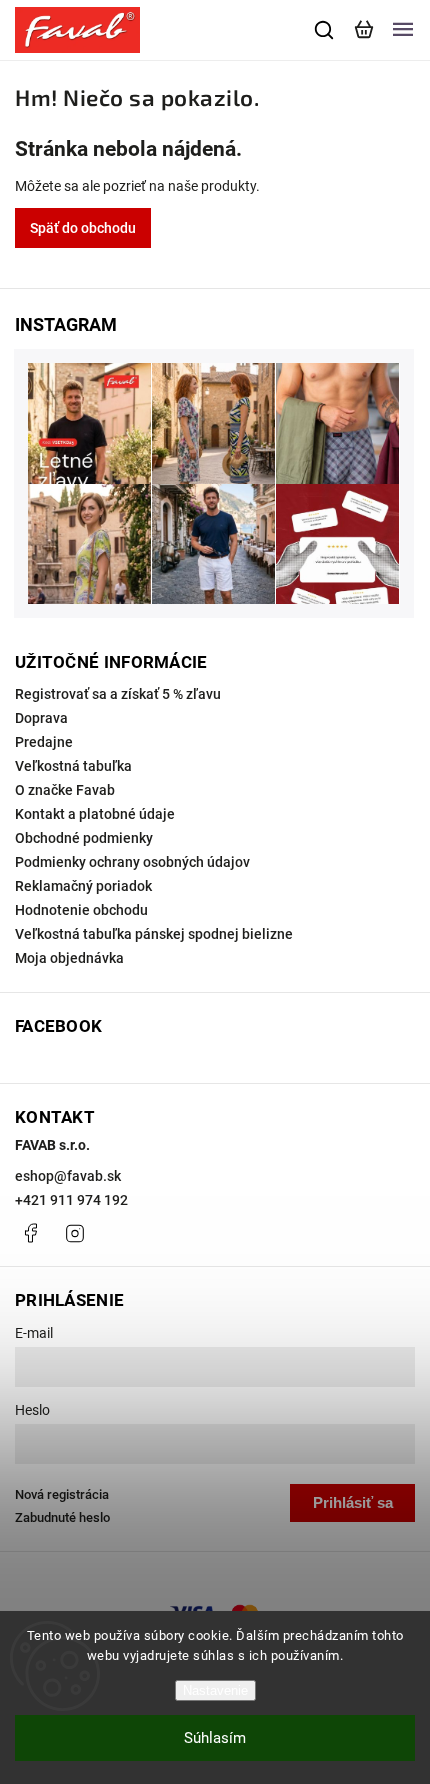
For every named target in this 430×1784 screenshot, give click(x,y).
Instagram (75, 1233)
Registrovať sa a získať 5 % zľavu (118, 694)
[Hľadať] (325, 30)
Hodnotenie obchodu (81, 910)
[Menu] (403, 30)
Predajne (44, 742)
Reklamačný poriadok (83, 886)
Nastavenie (215, 1690)
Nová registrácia (62, 1494)
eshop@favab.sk (68, 1176)
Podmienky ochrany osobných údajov (132, 862)
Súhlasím (215, 1738)
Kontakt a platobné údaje (95, 814)
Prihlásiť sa (353, 1502)
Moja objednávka (69, 958)
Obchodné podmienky (84, 838)
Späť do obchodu (83, 228)
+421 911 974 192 (71, 1200)
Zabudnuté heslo (62, 1517)
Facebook (30, 1233)
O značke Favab (65, 790)
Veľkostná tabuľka (73, 766)
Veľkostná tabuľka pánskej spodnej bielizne (154, 934)
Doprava (41, 718)
